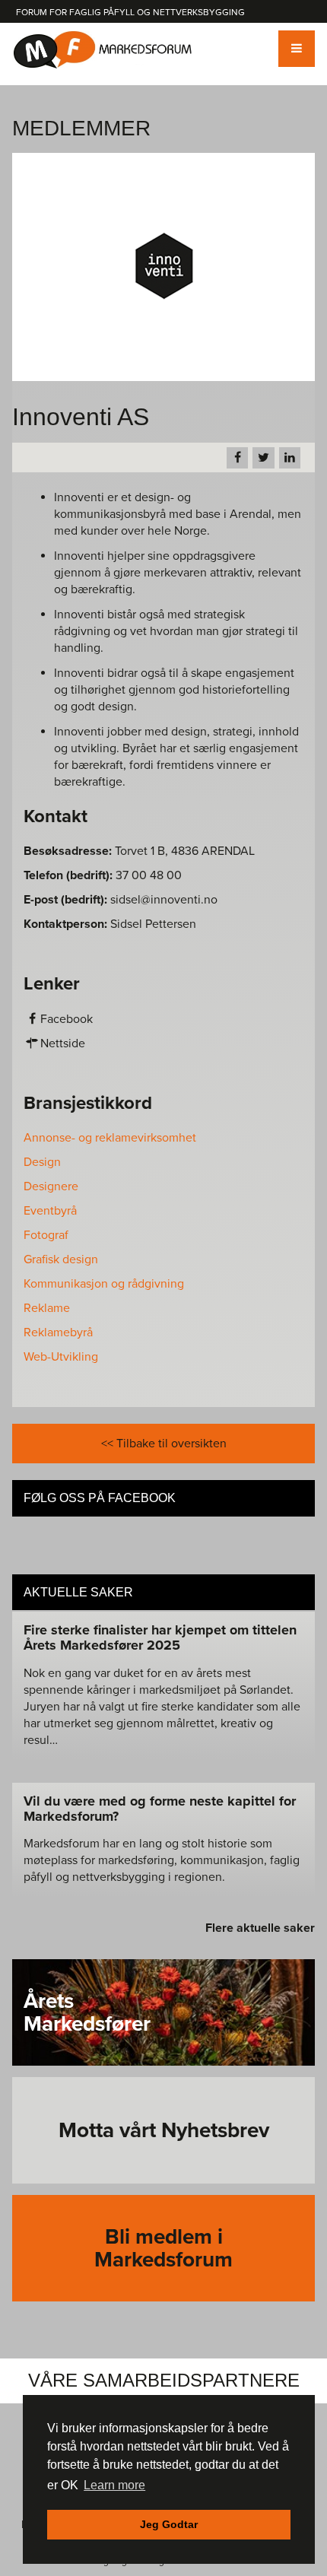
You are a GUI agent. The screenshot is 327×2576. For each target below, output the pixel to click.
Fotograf (46, 1235)
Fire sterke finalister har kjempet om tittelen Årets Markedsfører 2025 (160, 1637)
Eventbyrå (50, 1211)
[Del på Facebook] (237, 458)
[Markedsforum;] (103, 50)
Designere (51, 1186)
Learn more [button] (114, 2485)
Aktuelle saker (78, 1592)
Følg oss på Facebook (100, 1498)
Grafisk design (61, 1259)
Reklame (47, 1308)
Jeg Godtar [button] (169, 2524)
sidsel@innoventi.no (164, 900)
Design (42, 1162)
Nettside (63, 1043)
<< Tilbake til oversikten (164, 1444)
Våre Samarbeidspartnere (164, 2380)
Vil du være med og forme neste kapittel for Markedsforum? (160, 1809)
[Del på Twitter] (263, 458)
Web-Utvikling (61, 1357)
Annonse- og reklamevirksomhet (110, 1138)
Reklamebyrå (58, 1332)
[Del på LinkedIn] (290, 458)
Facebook (67, 1019)
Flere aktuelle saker (260, 1928)
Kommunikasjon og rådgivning (104, 1284)
